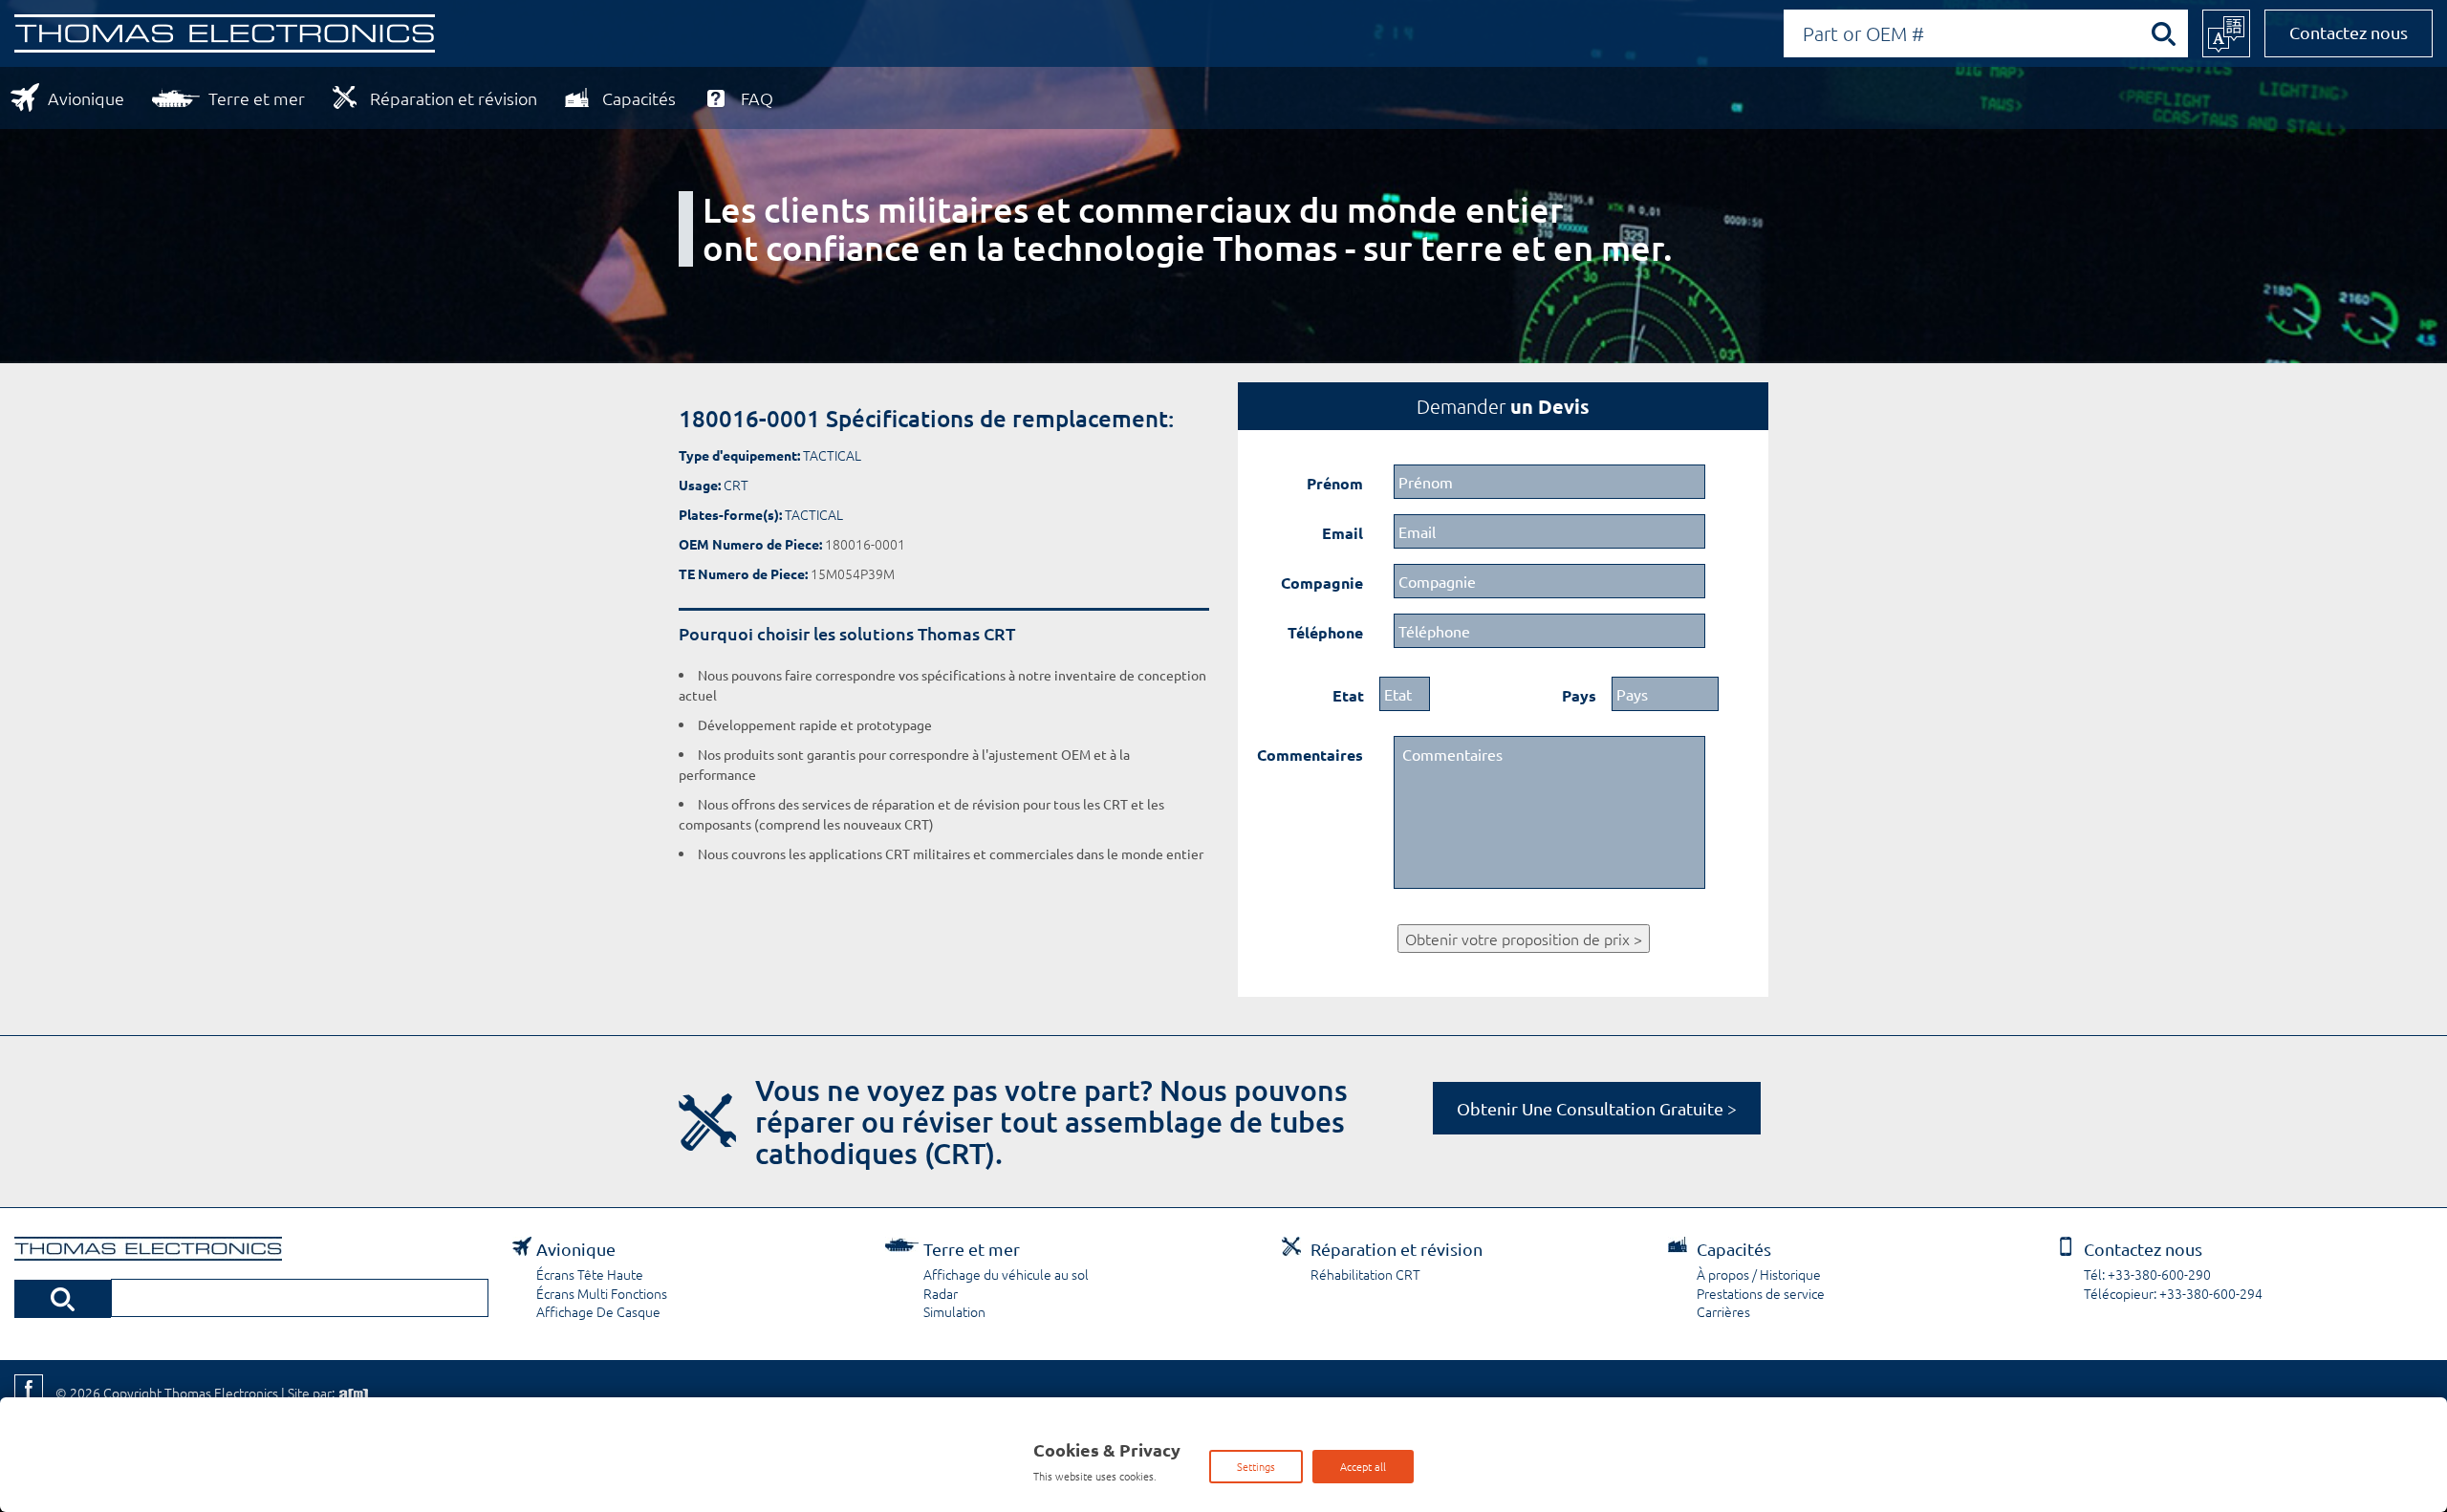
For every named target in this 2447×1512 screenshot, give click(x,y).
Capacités (639, 98)
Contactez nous (2349, 32)
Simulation (954, 1311)
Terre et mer (257, 98)
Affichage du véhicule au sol (1006, 1274)
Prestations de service (1761, 1293)
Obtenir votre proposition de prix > (1524, 939)
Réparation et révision (454, 98)
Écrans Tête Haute (590, 1274)
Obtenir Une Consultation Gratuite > (1597, 1108)
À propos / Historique (1759, 1274)
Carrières (1723, 1311)
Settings (1256, 1466)
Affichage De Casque (598, 1311)
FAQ (757, 98)
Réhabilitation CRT (1365, 1274)
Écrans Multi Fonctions (602, 1293)
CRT (736, 485)
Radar (941, 1293)
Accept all (1363, 1466)
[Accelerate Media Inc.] (352, 1393)
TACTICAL (832, 455)
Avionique (86, 98)
